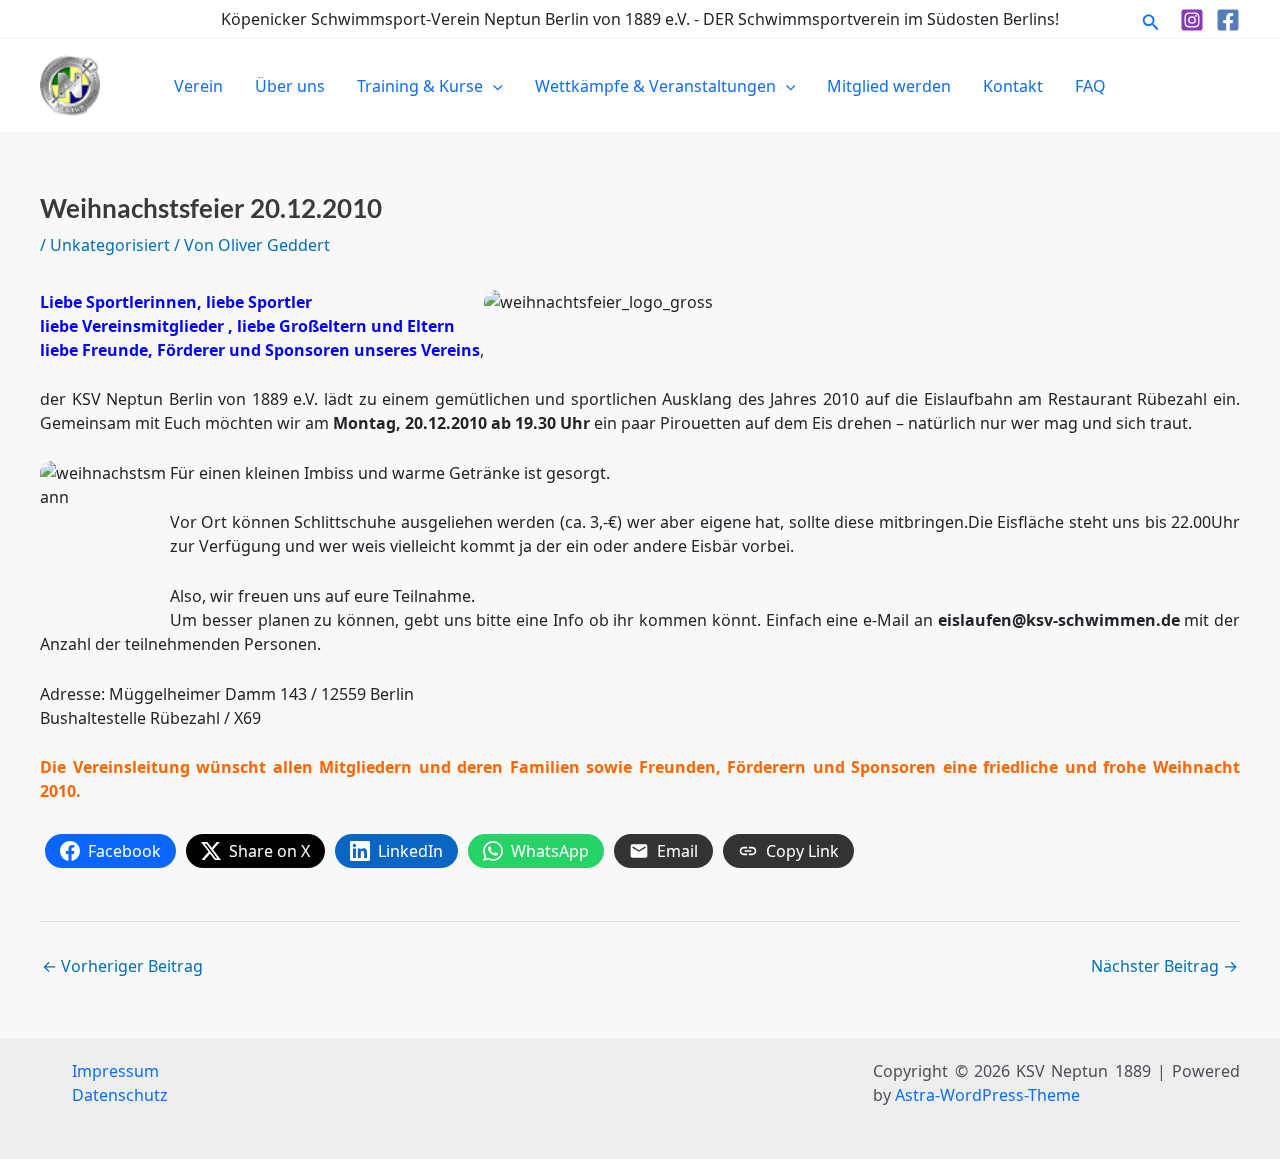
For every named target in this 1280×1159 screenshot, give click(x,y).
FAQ (1090, 86)
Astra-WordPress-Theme (987, 1095)
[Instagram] (1192, 20)
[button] (1151, 19)
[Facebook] (1228, 20)
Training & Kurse (420, 86)
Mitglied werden (889, 86)
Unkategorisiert (110, 245)
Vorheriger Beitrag (122, 966)
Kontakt (1013, 86)
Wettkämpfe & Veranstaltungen (655, 86)
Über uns (290, 86)
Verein (198, 86)
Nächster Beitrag (1164, 966)
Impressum (115, 1071)
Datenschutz (120, 1095)
